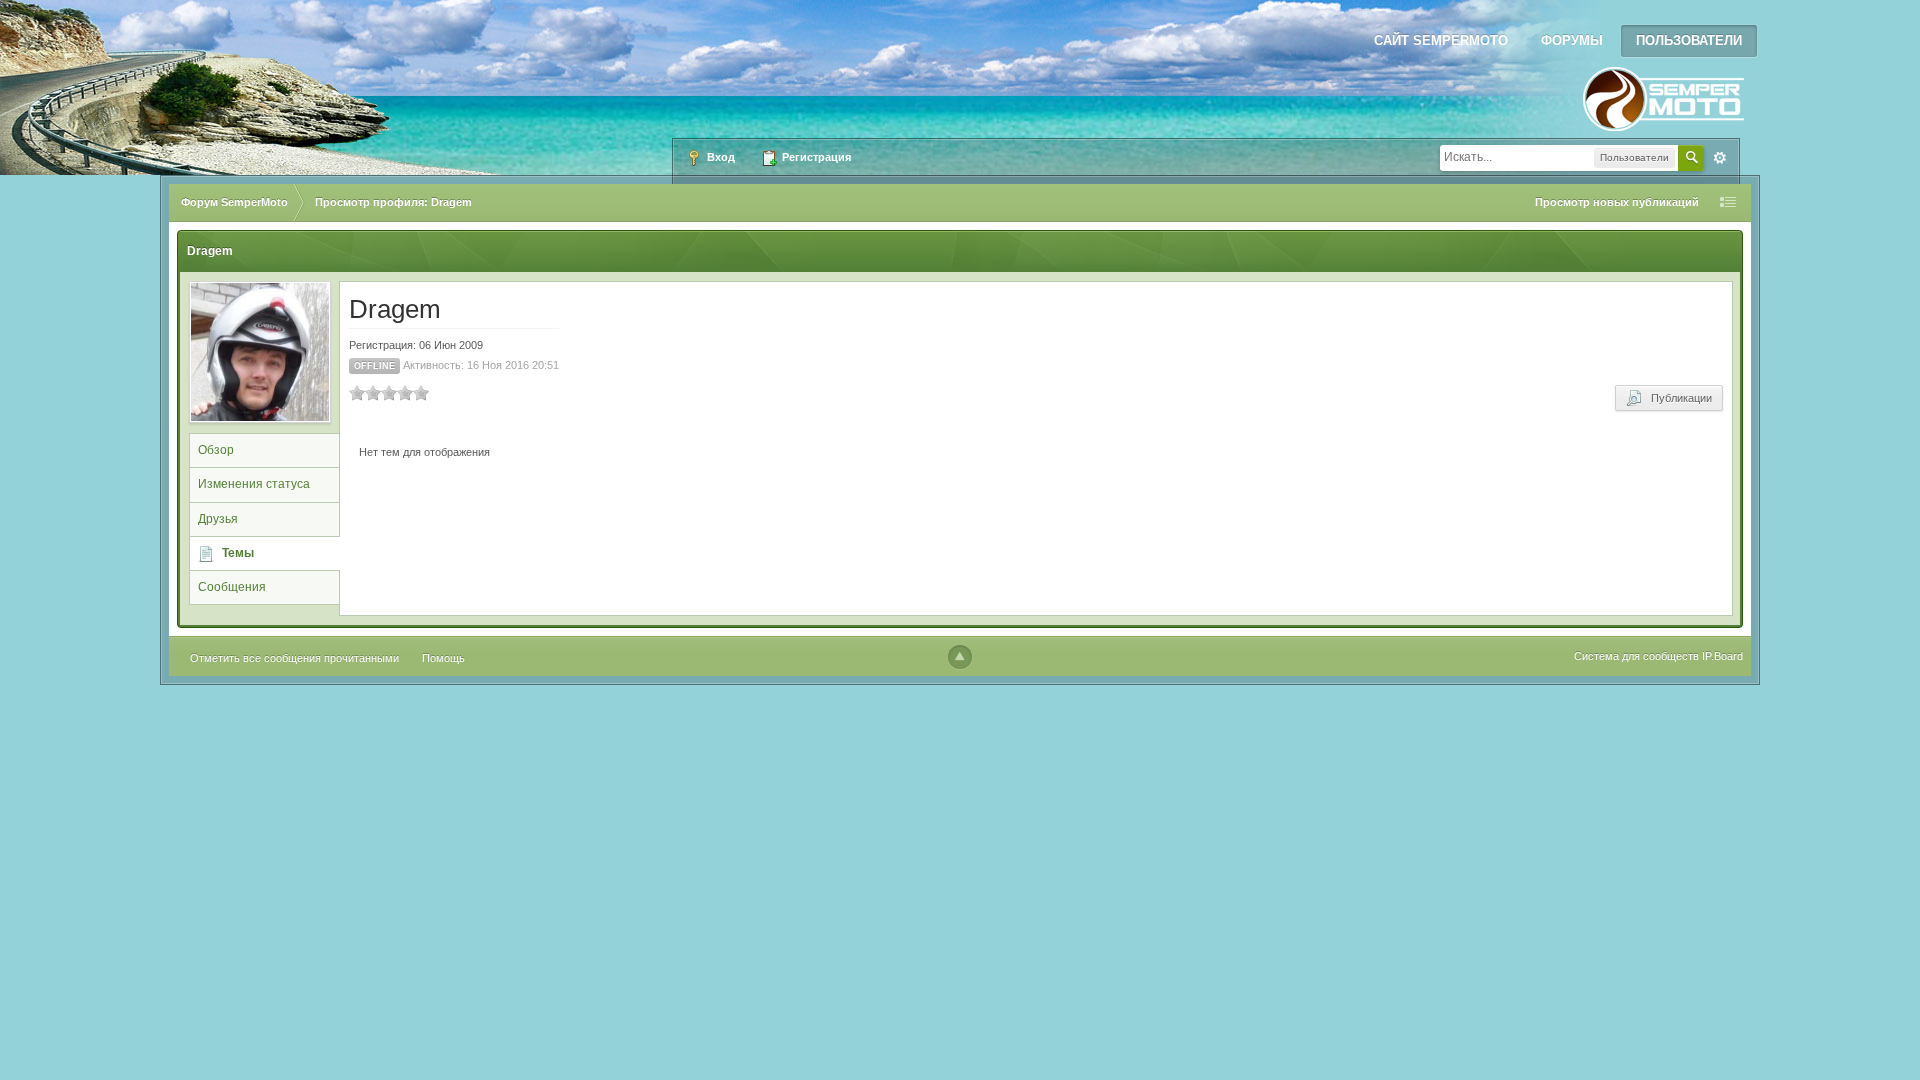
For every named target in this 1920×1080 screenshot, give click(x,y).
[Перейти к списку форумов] (1663, 93)
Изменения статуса (254, 484)
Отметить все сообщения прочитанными (294, 658)
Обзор (216, 450)
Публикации (1677, 398)
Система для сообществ (1636, 656)
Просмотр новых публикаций (1617, 202)
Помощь (443, 658)
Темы (238, 553)
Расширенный (1720, 158)
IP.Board (1722, 656)
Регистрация (815, 157)
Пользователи (1689, 40)
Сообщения (232, 587)
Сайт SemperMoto (1441, 40)
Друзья (218, 519)
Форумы (1572, 40)
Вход (719, 157)
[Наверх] (960, 657)
